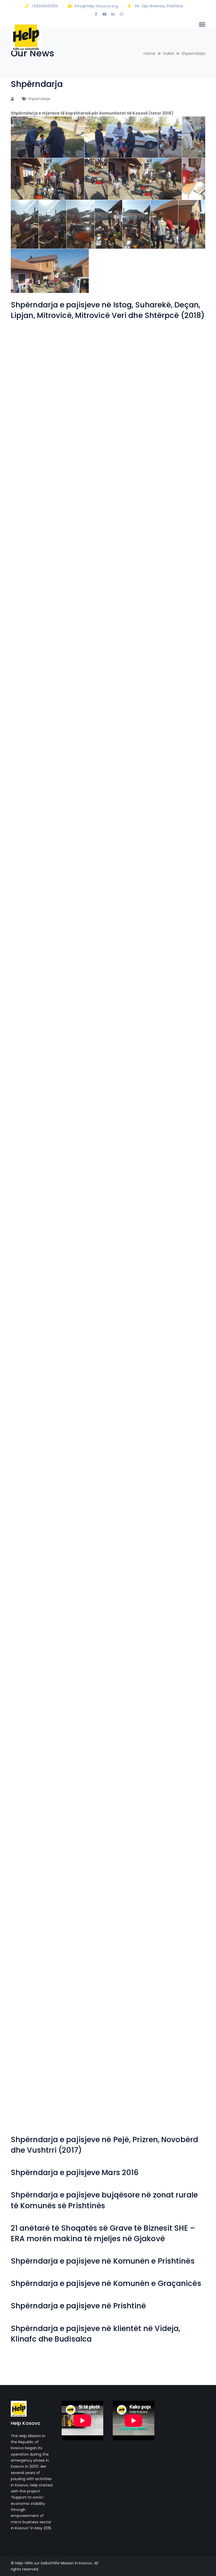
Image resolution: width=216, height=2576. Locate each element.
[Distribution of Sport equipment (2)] (132, 595)
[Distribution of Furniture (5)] (35, 1519)
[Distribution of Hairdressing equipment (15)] (35, 1228)
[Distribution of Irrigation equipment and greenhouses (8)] (35, 1130)
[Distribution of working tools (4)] (132, 497)
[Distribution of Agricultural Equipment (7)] (84, 2055)
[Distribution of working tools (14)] (35, 400)
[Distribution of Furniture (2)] (181, 1519)
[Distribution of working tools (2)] (35, 546)
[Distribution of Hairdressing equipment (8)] (181, 1276)
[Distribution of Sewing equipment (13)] (132, 789)
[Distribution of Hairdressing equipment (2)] (84, 1373)
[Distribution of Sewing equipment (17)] (132, 741)
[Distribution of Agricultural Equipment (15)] (84, 1957)
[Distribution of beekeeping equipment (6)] (132, 1665)
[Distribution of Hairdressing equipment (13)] (132, 1228)
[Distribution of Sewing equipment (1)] (132, 935)
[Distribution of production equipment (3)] (132, 984)
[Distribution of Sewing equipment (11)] (35, 838)
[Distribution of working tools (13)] (84, 400)
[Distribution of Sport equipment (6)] (132, 546)
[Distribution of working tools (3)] (181, 497)
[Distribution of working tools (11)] (181, 400)
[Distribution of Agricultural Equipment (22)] (132, 1860)
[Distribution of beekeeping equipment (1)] (181, 1714)
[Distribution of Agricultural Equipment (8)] (35, 2055)
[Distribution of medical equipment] (84, 1033)
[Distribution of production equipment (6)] (181, 935)
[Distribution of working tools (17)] (84, 351)
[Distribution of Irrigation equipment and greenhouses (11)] (84, 1081)
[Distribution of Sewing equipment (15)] (35, 789)
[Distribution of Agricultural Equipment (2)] (132, 2103)
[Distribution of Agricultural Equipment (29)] (181, 1763)
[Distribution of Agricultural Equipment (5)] (181, 2055)
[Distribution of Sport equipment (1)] (181, 595)
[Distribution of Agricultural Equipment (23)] (84, 1860)
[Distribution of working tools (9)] (84, 449)
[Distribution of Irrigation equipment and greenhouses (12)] (35, 1081)
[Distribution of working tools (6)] (35, 497)
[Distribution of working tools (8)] (132, 449)
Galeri (168, 53)
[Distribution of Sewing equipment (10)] (84, 838)
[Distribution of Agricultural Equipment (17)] (181, 1909)
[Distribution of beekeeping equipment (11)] (84, 1617)
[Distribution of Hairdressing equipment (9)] (132, 1276)
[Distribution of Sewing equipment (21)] (132, 692)
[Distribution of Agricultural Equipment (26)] (132, 1812)
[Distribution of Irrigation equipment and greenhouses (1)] (181, 1179)
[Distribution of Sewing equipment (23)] (35, 692)
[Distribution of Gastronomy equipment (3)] (132, 1422)
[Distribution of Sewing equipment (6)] (84, 887)
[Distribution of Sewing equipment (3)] (35, 935)
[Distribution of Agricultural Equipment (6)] (132, 2055)
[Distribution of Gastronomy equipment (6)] (181, 1373)
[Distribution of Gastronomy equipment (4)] (84, 1422)
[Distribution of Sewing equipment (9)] (132, 838)
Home (149, 53)
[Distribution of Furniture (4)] (84, 1519)
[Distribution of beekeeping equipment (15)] (84, 1568)
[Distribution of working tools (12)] (132, 400)
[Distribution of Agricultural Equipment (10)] (132, 2006)
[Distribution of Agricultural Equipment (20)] (35, 1909)
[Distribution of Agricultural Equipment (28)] (35, 1812)
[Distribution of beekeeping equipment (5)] (181, 1665)
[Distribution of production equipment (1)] (35, 1033)
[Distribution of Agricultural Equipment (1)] (181, 2103)
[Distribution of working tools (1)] (84, 546)
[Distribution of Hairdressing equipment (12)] (181, 1227)
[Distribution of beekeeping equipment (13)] (181, 1568)
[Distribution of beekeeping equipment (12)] (35, 1617)
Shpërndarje (39, 99)
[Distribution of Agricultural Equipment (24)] (35, 1860)
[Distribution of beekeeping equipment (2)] (132, 1714)
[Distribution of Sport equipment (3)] (84, 595)
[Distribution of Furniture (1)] (35, 1568)
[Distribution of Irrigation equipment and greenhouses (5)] (181, 1130)
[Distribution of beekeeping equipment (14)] (132, 1568)
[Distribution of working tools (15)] (181, 351)
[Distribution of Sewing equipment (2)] (84, 935)
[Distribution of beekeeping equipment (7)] (84, 1665)
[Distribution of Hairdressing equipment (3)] (35, 1373)
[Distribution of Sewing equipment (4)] (181, 887)
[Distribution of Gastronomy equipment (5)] (35, 1422)
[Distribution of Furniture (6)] (181, 1471)
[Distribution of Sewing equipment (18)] (84, 741)
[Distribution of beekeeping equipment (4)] (35, 1714)
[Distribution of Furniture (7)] (132, 1471)
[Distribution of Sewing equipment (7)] (35, 887)
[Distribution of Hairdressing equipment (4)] (181, 1325)
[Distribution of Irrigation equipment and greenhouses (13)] (181, 1033)
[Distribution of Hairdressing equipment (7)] (35, 1325)
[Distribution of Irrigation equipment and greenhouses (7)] (84, 1130)
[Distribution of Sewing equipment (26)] (84, 644)
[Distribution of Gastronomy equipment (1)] (35, 1471)
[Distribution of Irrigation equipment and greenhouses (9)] (181, 1081)
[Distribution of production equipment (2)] (181, 984)
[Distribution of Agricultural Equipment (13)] (181, 1957)
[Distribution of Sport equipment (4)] (35, 595)
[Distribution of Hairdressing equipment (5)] (132, 1325)
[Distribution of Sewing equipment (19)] (35, 741)
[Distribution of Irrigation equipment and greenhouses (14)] (132, 1033)
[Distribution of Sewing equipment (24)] (181, 643)
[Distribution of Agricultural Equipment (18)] (132, 1909)
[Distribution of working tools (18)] (35, 351)
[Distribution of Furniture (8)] (84, 1471)
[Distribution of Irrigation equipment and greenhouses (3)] (84, 1179)
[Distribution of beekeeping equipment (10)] (132, 1617)
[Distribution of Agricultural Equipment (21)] (181, 1860)
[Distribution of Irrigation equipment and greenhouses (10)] (132, 1081)
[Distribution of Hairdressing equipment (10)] (84, 1276)
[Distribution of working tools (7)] (181, 449)
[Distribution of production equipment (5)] (35, 984)
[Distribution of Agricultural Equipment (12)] (35, 2006)
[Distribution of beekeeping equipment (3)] (84, 1714)
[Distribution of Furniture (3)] (132, 1519)
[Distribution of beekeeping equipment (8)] (35, 1665)
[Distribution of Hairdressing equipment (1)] (132, 1373)
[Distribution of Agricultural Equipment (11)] (84, 2006)
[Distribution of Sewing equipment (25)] (132, 644)
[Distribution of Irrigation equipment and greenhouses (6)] (132, 1130)
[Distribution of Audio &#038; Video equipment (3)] (35, 1763)
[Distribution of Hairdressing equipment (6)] (84, 1325)
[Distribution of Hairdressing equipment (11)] (35, 1276)
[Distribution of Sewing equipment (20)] (181, 692)
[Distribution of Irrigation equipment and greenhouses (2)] (132, 1179)
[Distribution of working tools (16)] (132, 351)
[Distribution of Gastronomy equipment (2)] (181, 1422)
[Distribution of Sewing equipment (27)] (35, 644)
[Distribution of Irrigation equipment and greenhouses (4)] (35, 1179)
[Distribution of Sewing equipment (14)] (84, 789)
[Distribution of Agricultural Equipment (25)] (181, 1811)
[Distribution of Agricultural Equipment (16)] (35, 1957)
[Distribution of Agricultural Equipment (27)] (84, 1812)
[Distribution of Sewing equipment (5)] (132, 887)
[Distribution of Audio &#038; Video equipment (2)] (84, 1763)
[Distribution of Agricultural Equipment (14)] (132, 1957)
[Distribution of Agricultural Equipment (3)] (84, 2103)
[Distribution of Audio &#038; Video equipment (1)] (132, 1763)
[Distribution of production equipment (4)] (84, 984)
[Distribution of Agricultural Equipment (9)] (181, 2006)
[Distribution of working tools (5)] (84, 497)
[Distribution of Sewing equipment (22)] (84, 692)
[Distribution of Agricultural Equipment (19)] (84, 1909)
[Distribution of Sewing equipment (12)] (181, 789)
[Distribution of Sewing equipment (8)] (181, 838)
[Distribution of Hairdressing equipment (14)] (84, 1228)
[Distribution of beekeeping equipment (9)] (181, 1617)
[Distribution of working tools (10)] (35, 449)
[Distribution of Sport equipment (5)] (181, 546)
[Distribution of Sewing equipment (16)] (181, 741)
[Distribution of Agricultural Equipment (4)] (35, 2103)
